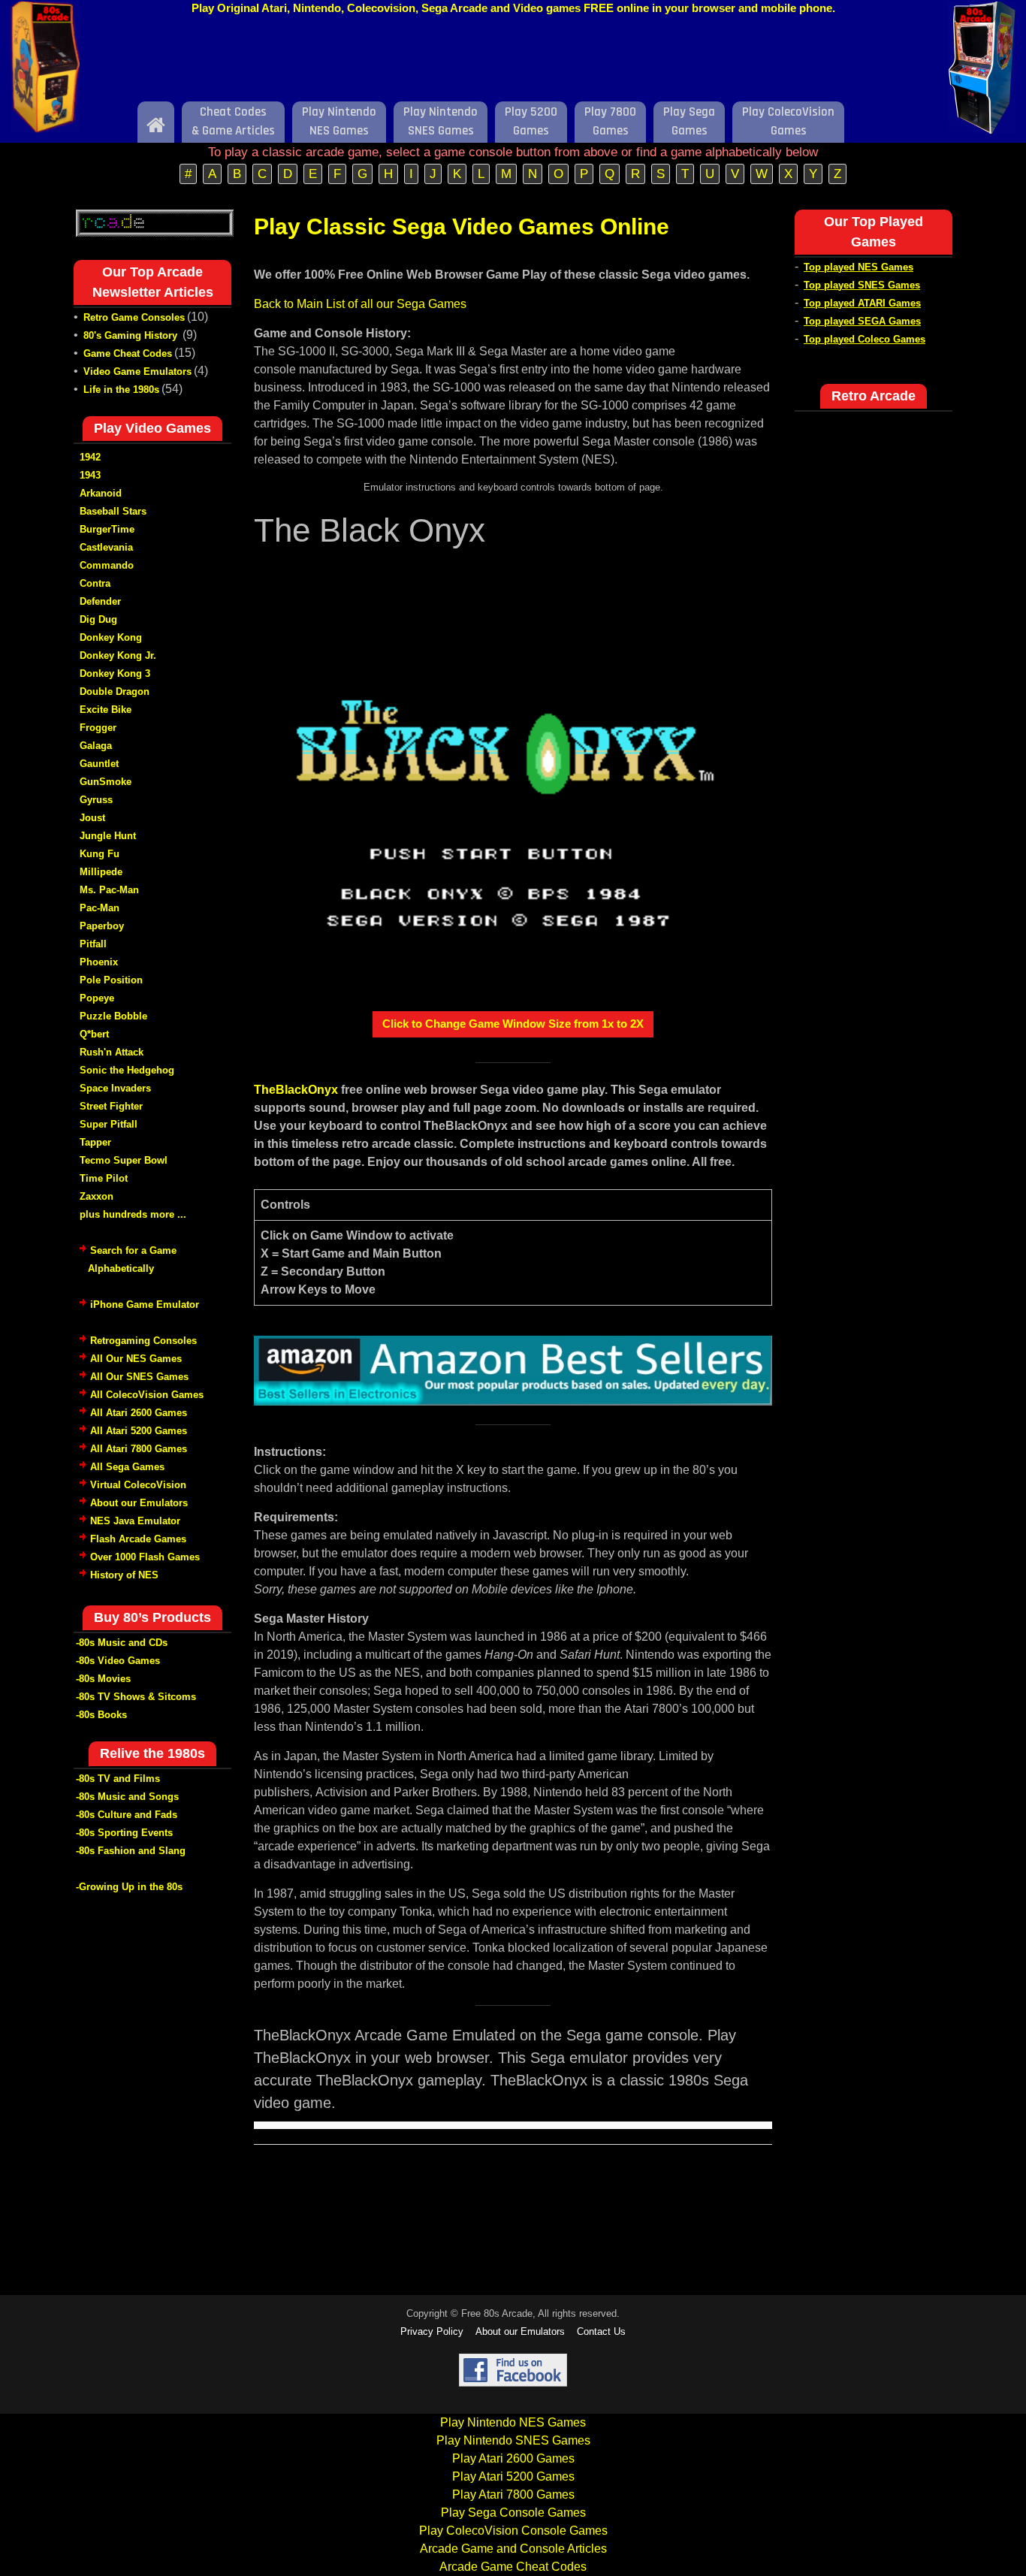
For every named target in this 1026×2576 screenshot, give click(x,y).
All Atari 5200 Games (139, 1431)
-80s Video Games (118, 1661)
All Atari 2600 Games (139, 1413)
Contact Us (601, 2331)
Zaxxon (97, 1196)
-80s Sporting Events (124, 1833)
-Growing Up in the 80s (129, 1887)
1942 (90, 457)
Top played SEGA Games (862, 321)
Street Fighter (111, 1106)
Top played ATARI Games (862, 303)
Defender (100, 601)
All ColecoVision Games (147, 1395)
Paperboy (102, 926)
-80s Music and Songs (127, 1797)
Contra (95, 583)
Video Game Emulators (137, 371)
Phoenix (99, 962)
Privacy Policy (432, 2331)
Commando (107, 565)
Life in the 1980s (121, 390)
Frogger (98, 728)
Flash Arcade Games (138, 1539)
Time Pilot (104, 1178)
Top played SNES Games (862, 285)
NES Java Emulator (135, 1521)
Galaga (96, 746)
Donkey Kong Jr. (118, 655)
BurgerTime (107, 529)
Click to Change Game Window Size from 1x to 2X (513, 1024)
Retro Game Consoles (134, 317)
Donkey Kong (111, 637)
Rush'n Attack (112, 1052)
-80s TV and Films (118, 1779)
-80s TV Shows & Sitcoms (136, 1697)
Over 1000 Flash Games (145, 1557)
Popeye (97, 998)
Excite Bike (106, 710)
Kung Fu (100, 854)
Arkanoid (101, 493)
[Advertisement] (513, 62)
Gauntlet (99, 764)
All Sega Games (127, 1467)
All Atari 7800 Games (139, 1449)
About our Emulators (139, 1503)
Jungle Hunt (108, 836)
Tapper (95, 1142)
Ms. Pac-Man (109, 890)
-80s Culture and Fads (127, 1815)
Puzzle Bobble (113, 1016)
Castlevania (106, 547)
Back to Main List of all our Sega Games (360, 304)
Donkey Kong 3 (115, 673)
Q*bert (94, 1034)
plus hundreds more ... (133, 1214)
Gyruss (96, 800)
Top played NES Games (859, 267)
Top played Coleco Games (865, 339)
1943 (90, 475)
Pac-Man (100, 908)
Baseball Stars (113, 511)
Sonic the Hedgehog (127, 1070)
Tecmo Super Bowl (124, 1160)
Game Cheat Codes (128, 353)
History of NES (124, 1575)
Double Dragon (115, 692)
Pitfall (93, 944)
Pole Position (111, 980)
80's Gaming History (132, 335)
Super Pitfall (109, 1124)
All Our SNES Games (139, 1377)
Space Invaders (115, 1088)
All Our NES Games (136, 1359)
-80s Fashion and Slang (131, 1851)
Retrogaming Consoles (143, 1341)
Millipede (101, 872)
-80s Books (101, 1715)
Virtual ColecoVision (138, 1485)
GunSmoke (106, 782)
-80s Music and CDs (122, 1643)
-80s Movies (103, 1679)
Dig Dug (98, 619)
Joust (92, 818)
